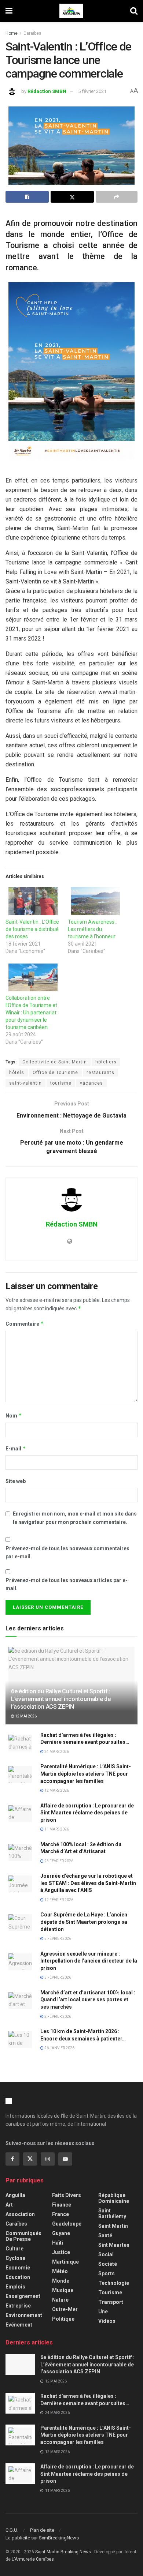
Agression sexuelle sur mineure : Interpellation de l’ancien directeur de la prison (89, 1961)
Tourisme (110, 2293)
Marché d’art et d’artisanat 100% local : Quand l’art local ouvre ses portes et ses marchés (88, 2000)
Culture (14, 2249)
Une (103, 2312)
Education (18, 2277)
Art (9, 2205)
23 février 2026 (58, 1861)
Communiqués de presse (23, 2236)
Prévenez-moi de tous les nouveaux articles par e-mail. (67, 1584)
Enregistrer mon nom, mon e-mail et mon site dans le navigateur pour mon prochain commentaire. (75, 1518)
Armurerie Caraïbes (34, 2559)
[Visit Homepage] (71, 11)
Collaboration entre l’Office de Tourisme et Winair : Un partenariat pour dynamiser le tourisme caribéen (31, 1013)
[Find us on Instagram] (48, 2159)
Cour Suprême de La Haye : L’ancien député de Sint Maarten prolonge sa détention (84, 1922)
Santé (105, 2235)
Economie (18, 2268)
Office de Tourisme (55, 1073)
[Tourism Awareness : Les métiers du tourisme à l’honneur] (95, 901)
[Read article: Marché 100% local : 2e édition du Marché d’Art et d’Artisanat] (20, 1852)
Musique (63, 2290)
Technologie (114, 2283)
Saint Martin (113, 2226)
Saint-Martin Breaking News (63, 2552)
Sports (107, 2273)
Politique (63, 2319)
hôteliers (106, 1062)
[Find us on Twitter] (30, 2159)
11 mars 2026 (56, 1829)
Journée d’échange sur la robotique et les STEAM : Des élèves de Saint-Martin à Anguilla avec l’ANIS (88, 1883)
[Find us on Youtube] (65, 2159)
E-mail (16, 1448)
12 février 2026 (58, 1900)
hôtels (17, 1073)
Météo (60, 2271)
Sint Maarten (114, 2245)
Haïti (58, 2243)
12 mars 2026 (56, 1790)
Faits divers (67, 2195)
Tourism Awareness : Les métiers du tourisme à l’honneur (92, 929)
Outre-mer (65, 2309)
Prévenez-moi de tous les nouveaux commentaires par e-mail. (67, 1552)
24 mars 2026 (56, 1752)
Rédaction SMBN (47, 91)
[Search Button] (134, 11)
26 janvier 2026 (59, 2048)
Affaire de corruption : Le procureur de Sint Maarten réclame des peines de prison (87, 1813)
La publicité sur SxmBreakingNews (42, 2538)
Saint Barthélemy (112, 2213)
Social (106, 2254)
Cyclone (15, 2258)
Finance (62, 2205)
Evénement (19, 2325)
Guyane (61, 2233)
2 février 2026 (57, 2017)
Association (20, 2214)
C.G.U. (12, 2530)
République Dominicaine (114, 2198)
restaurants (100, 1073)
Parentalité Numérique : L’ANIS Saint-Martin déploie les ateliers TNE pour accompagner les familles (86, 1774)
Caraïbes (32, 33)
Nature (60, 2300)
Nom (14, 1415)
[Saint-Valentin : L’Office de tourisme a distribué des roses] (33, 901)
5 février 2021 (92, 91)
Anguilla (15, 2195)
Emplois (15, 2287)
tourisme (61, 1083)
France (60, 2214)
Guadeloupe (67, 2224)
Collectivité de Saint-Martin (55, 1062)
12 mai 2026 (25, 1716)
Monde (61, 2281)
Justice (61, 2252)
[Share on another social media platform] (117, 197)
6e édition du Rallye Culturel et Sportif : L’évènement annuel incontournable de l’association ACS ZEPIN (61, 1699)
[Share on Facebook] (27, 197)
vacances (91, 1083)
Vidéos (107, 2321)
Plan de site (42, 2530)
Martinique (65, 2262)
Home (12, 33)
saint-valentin (25, 1083)
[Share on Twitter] (72, 197)
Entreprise (18, 2306)
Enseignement (23, 2296)
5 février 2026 (57, 1939)
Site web (16, 1481)
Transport (111, 2302)
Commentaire (25, 1324)
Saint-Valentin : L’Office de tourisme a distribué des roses (32, 929)
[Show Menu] (9, 11)
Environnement (24, 2315)
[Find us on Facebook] (12, 2159)
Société (108, 2264)
